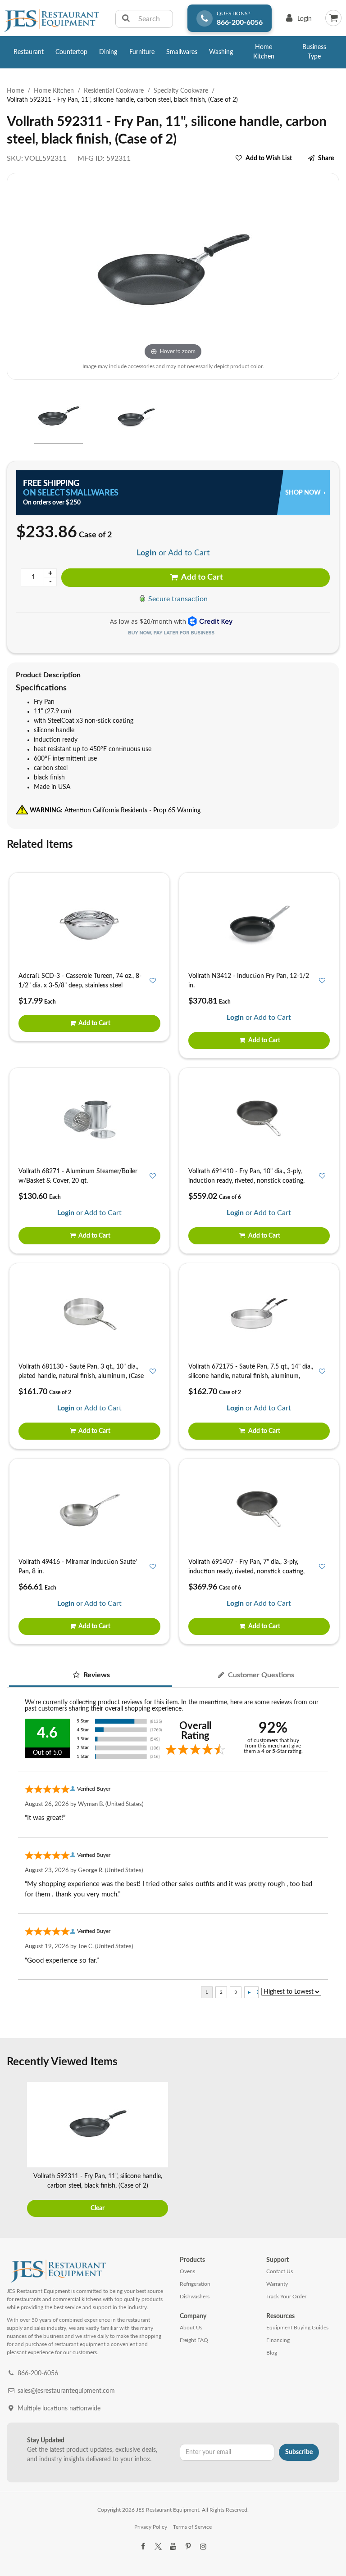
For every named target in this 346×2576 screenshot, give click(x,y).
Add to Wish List (269, 158)
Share (326, 158)
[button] (10, 418)
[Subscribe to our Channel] (173, 2547)
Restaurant (29, 52)
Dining (108, 52)
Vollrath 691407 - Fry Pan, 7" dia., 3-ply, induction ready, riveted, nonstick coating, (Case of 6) (246, 1572)
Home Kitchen (264, 52)
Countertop (71, 52)
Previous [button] (16, 2150)
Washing (221, 52)
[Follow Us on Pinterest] (188, 2547)
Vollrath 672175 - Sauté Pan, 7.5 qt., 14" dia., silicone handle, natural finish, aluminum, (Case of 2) (251, 1376)
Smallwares (182, 52)
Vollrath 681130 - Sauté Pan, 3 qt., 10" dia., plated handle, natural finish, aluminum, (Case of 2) (81, 1376)
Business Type (314, 52)
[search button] (126, 19)
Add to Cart (201, 577)
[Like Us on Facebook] (143, 2547)
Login (297, 21)
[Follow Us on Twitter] (158, 2547)
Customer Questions (260, 1675)
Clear (98, 2208)
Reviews (96, 1675)
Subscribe (299, 2452)
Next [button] (330, 2150)
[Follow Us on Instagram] (203, 2547)
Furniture (142, 52)
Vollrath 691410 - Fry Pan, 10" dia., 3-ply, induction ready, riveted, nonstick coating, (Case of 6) (246, 1181)
